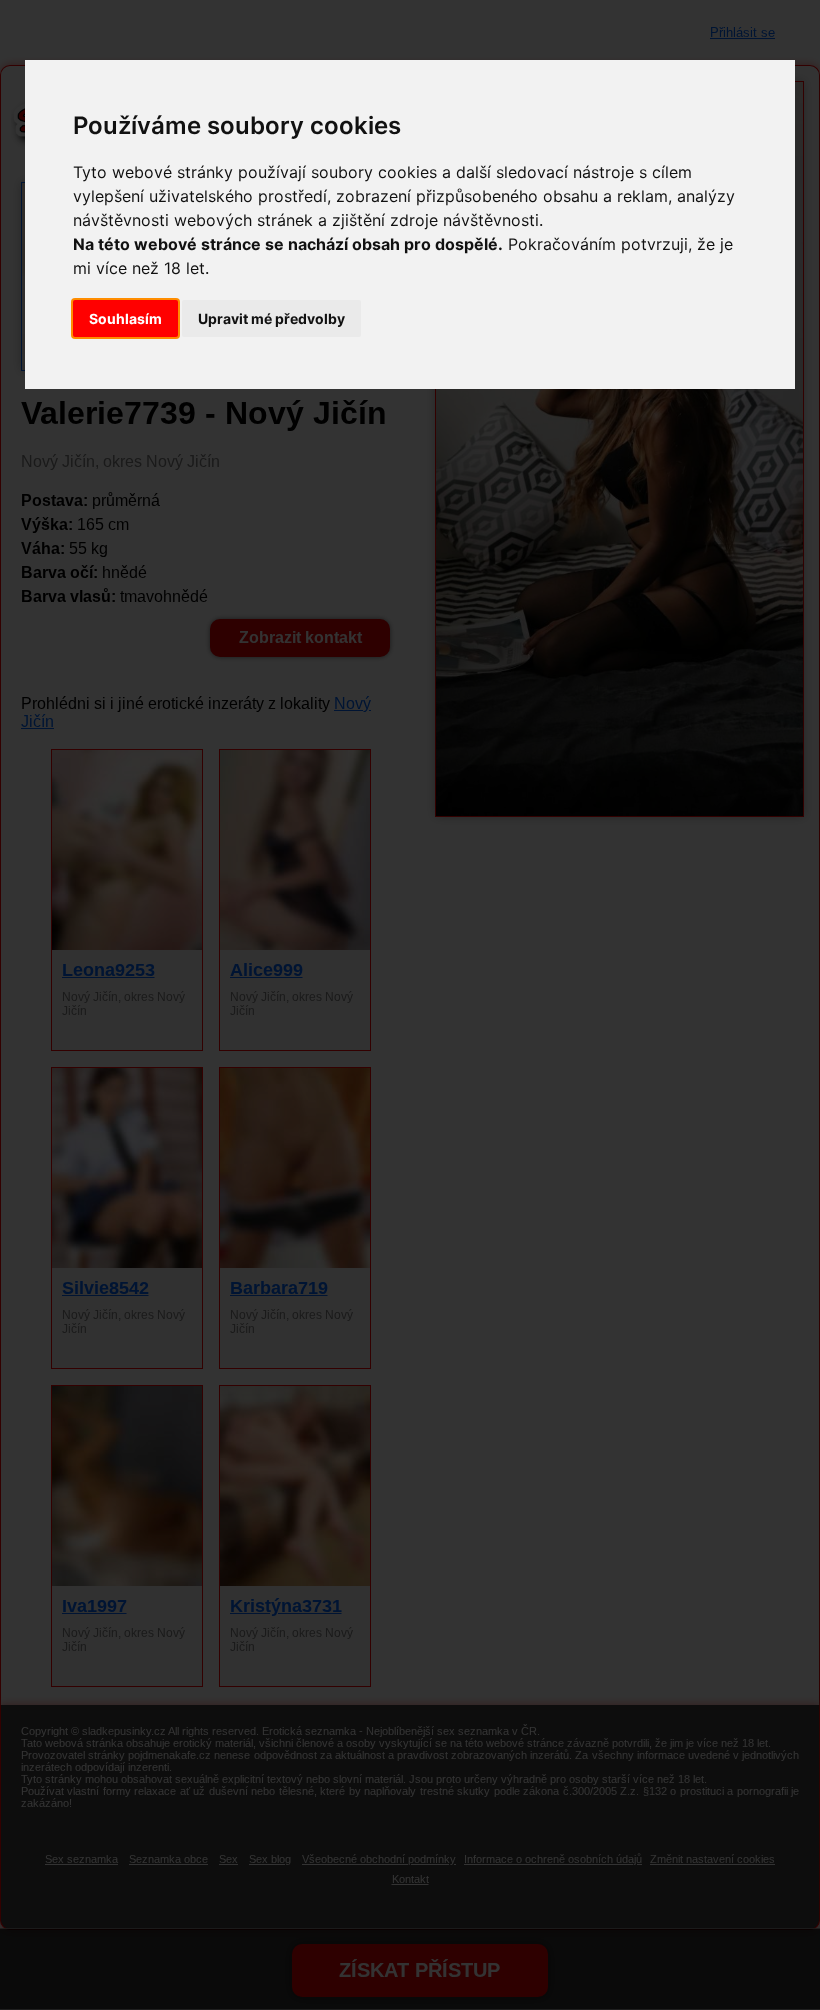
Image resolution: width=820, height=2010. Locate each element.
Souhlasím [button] (125, 318)
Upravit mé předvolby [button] (271, 318)
